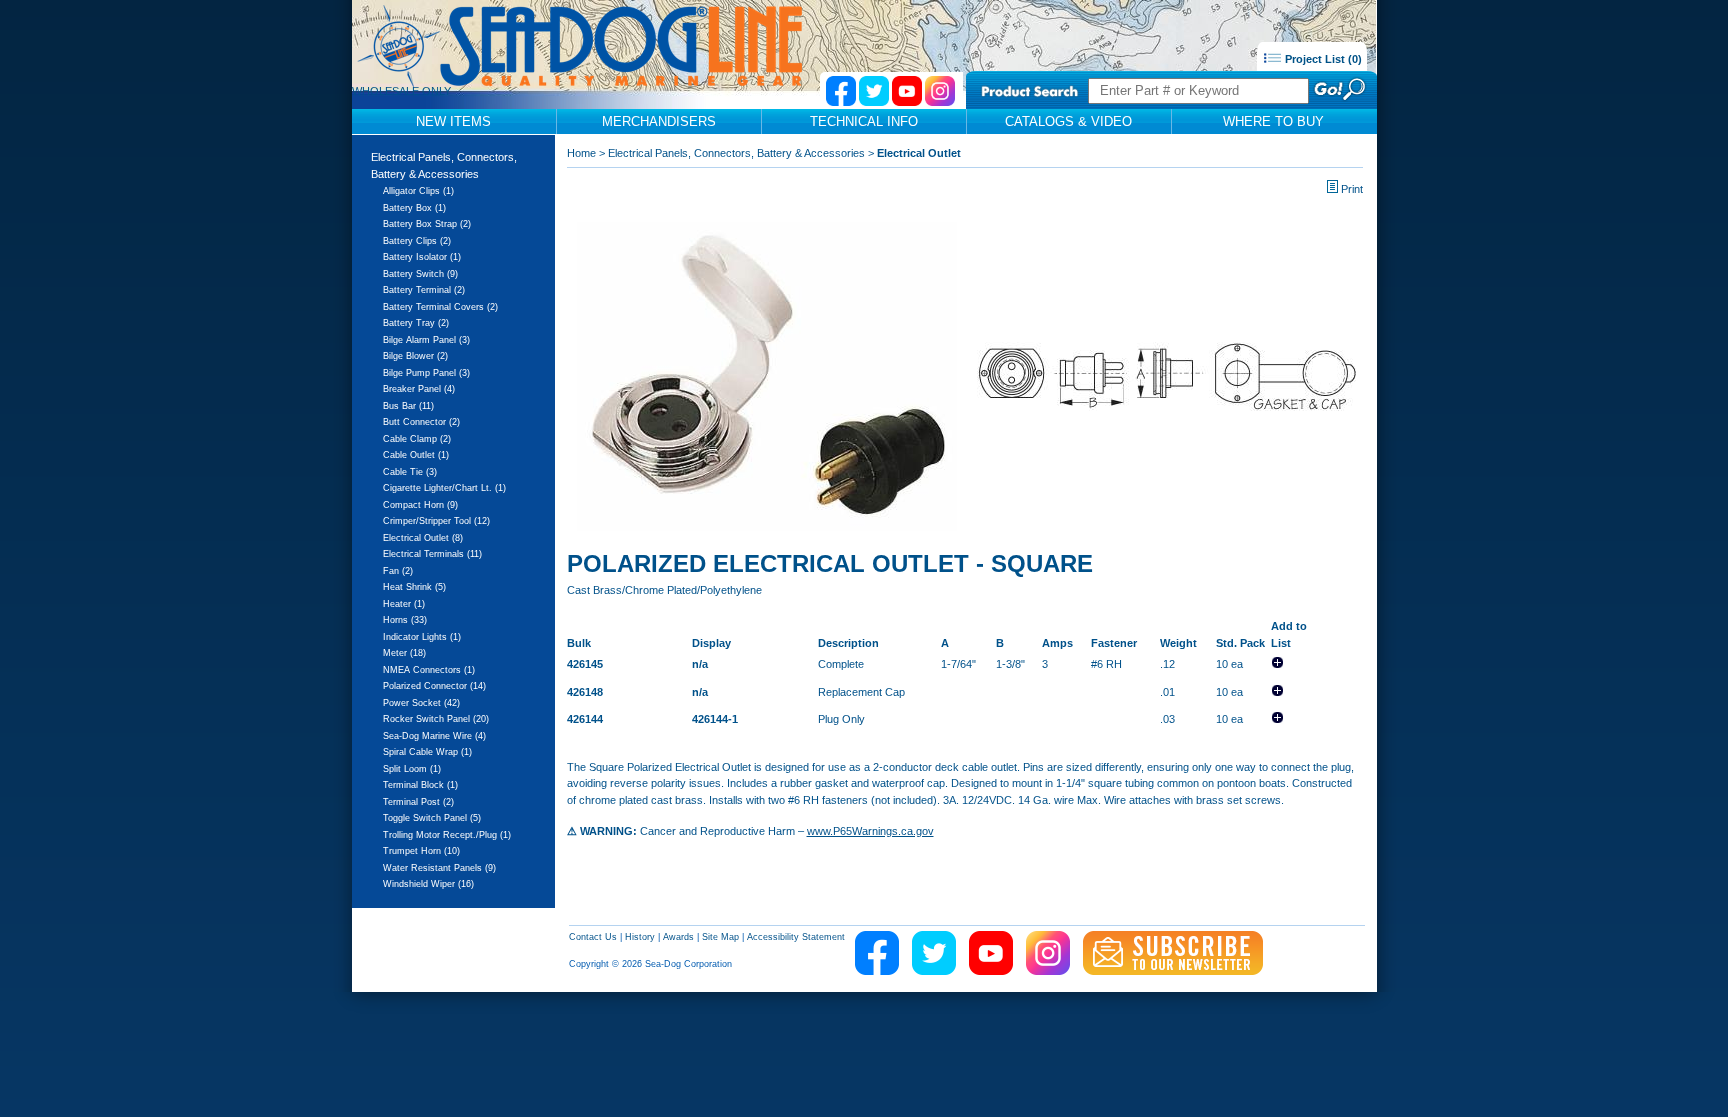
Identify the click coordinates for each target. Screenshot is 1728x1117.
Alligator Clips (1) (418, 191)
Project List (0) (1322, 59)
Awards (678, 937)
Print (1352, 189)
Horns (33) (405, 620)
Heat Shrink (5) (414, 587)
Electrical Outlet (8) (423, 538)
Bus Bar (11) (408, 406)
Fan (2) (398, 571)
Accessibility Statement (796, 937)
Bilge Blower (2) (415, 356)
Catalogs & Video (1068, 121)
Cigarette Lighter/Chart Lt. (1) (444, 488)
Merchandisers (659, 121)
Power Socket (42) (421, 703)
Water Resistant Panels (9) (439, 868)
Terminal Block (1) (420, 785)
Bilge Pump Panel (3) (426, 373)
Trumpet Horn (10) (421, 851)
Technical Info (864, 121)
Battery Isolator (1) (422, 257)
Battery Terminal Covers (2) (440, 307)
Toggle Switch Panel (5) (432, 818)
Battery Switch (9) (420, 274)
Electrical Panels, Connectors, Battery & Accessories (736, 153)
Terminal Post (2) (418, 802)
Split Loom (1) (412, 769)
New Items (453, 121)
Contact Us (593, 937)
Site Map (720, 937)
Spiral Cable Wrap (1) (427, 752)
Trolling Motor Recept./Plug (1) (447, 835)
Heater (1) (404, 604)
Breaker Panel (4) (419, 389)
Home (581, 153)
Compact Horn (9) (420, 505)
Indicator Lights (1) (422, 637)
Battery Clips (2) (417, 241)
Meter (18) (404, 653)
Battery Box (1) (414, 208)
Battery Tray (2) (416, 323)
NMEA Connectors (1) (429, 670)
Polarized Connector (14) (434, 686)
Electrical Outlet (919, 153)
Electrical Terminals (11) (432, 554)
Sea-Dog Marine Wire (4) (434, 736)
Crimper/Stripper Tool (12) (436, 521)
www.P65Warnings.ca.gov (870, 831)
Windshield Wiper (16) (428, 884)
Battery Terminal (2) (424, 290)
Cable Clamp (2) (417, 439)
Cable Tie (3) (410, 472)
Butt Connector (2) (421, 422)
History (640, 937)
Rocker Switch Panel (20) (436, 719)
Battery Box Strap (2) (427, 224)
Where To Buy (1273, 121)
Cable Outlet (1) (416, 455)
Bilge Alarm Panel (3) (426, 340)
